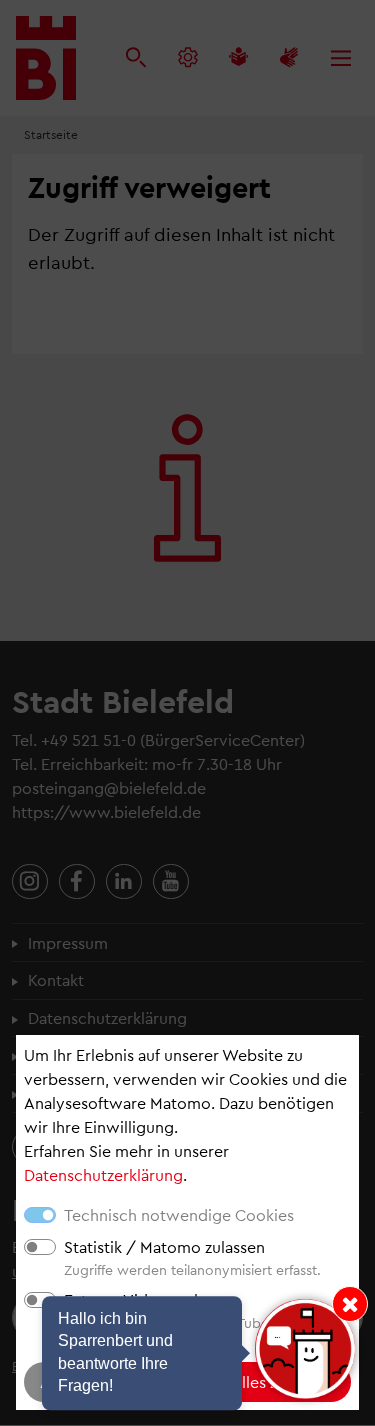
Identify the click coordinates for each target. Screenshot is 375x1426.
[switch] (40, 1247)
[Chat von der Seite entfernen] (350, 1304)
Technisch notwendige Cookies (179, 1214)
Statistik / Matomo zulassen (164, 1246)
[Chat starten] (305, 1349)
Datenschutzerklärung (103, 1174)
